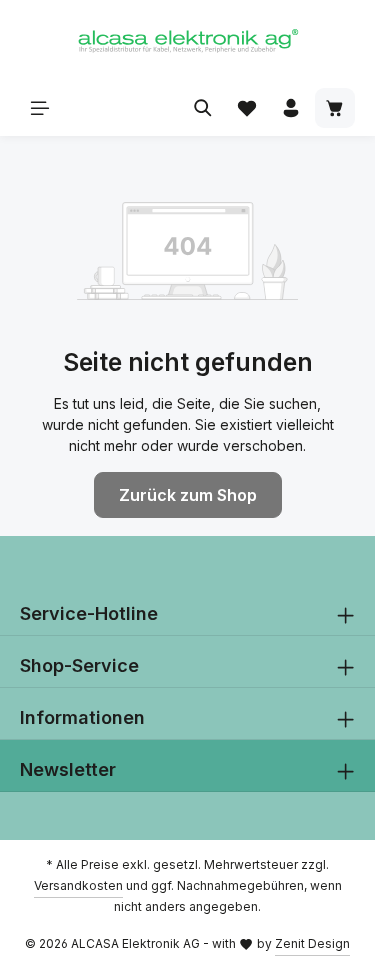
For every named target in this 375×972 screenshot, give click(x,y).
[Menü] (40, 108)
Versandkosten (78, 885)
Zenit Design (312, 943)
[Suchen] (203, 108)
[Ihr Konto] (291, 108)
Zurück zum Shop (188, 495)
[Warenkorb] (335, 108)
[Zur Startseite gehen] (188, 40)
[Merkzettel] (247, 108)
